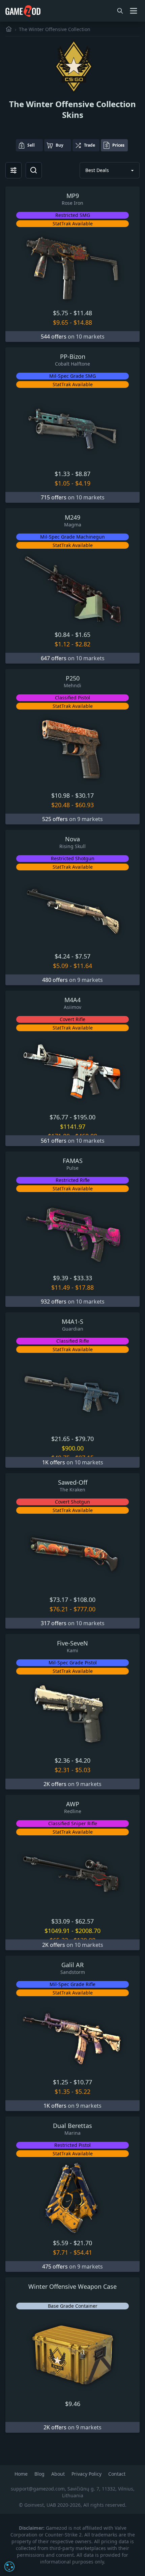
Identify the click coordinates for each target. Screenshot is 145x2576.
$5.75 (61, 313)
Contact (117, 2474)
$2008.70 (88, 1931)
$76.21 (59, 1609)
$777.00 (84, 1609)
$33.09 (61, 1921)
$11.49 (61, 1287)
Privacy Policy (87, 2474)
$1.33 (62, 474)
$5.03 (83, 1770)
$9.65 (61, 322)
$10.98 (61, 795)
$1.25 (61, 2082)
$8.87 (83, 474)
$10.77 (83, 2082)
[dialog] (9, 2567)
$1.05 (62, 483)
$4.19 (83, 483)
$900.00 (73, 1448)
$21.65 (61, 1439)
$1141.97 (73, 1126)
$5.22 (83, 2091)
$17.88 (84, 1287)
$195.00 (84, 1117)
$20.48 (61, 805)
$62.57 (84, 1921)
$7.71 (61, 2252)
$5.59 (61, 2243)
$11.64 (83, 966)
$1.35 (62, 2091)
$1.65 (83, 635)
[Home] (9, 29)
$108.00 (84, 1600)
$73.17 (59, 1600)
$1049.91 (57, 1931)
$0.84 (62, 635)
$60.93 (84, 805)
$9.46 (73, 2404)
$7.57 (83, 956)
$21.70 (83, 2243)
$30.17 (84, 795)
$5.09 (61, 966)
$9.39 (61, 1278)
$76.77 (59, 1117)
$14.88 (83, 322)
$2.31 (62, 1770)
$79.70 (84, 1439)
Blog (40, 2474)
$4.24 (62, 956)
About (59, 2474)
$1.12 (62, 644)
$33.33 (83, 1278)
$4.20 (83, 1760)
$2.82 (83, 644)
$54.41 (83, 2252)
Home (22, 2474)
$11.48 (83, 313)
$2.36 (62, 1760)
